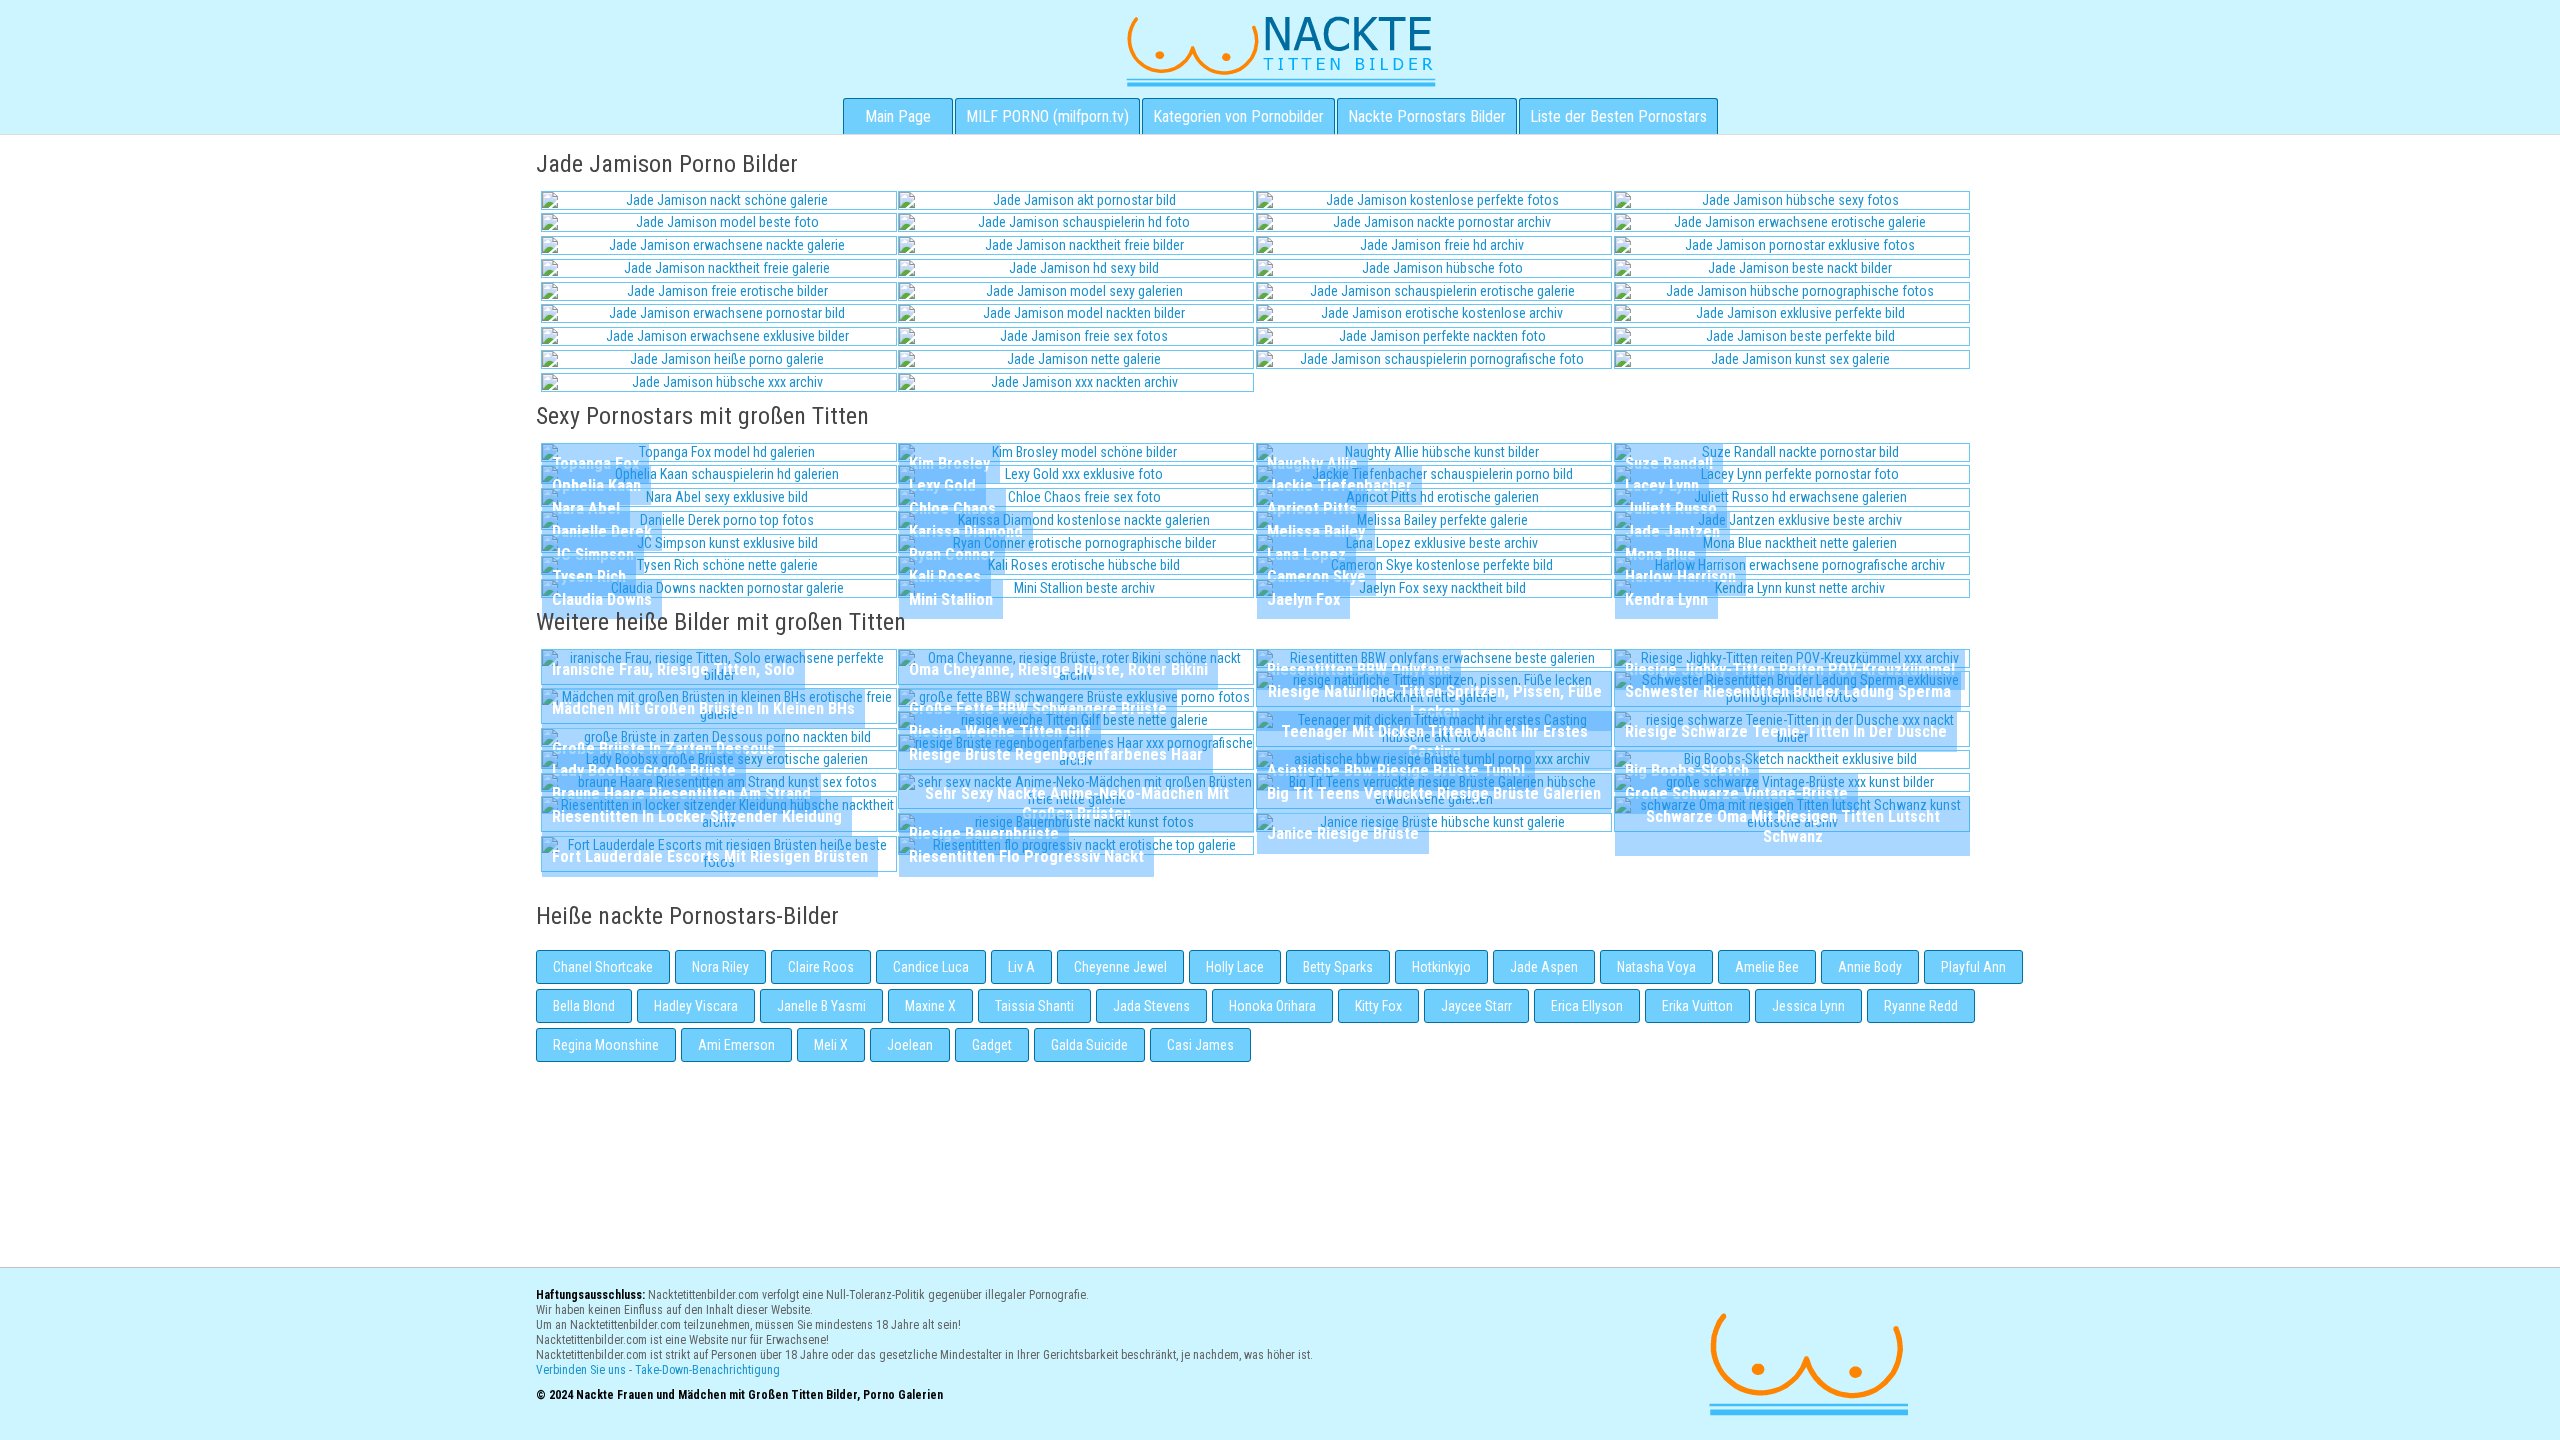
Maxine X (930, 1006)
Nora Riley (720, 967)
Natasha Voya (1656, 967)
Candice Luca (931, 967)
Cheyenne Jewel (1120, 967)
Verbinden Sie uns (581, 1370)
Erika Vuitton (1697, 1006)
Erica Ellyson (1587, 1006)
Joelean (910, 1045)
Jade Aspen (1544, 967)
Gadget (992, 1045)
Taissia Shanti (1034, 1006)
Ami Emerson (736, 1045)
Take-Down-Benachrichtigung (707, 1370)
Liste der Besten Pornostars (1618, 116)
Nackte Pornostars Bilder (1427, 116)
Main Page (898, 116)
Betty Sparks (1338, 967)
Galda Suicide (1089, 1045)
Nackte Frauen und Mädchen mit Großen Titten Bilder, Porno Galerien (1806, 1361)
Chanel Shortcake (603, 967)
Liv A (1021, 967)
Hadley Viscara (696, 1006)
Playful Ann (1973, 967)
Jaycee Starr (1476, 1006)
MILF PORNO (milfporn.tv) (1047, 116)
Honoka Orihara (1272, 1006)
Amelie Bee (1767, 967)
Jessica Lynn (1808, 1006)
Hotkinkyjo (1441, 967)
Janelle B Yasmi (821, 1006)
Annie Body (1870, 967)
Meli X (831, 1045)
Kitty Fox (1378, 1006)
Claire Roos (821, 967)
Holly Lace (1235, 967)
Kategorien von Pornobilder (1238, 116)
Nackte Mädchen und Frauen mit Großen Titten (1280, 50)
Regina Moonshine (606, 1045)
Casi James (1200, 1045)
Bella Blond (584, 1006)
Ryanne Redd (1921, 1006)
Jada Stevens (1151, 1006)
